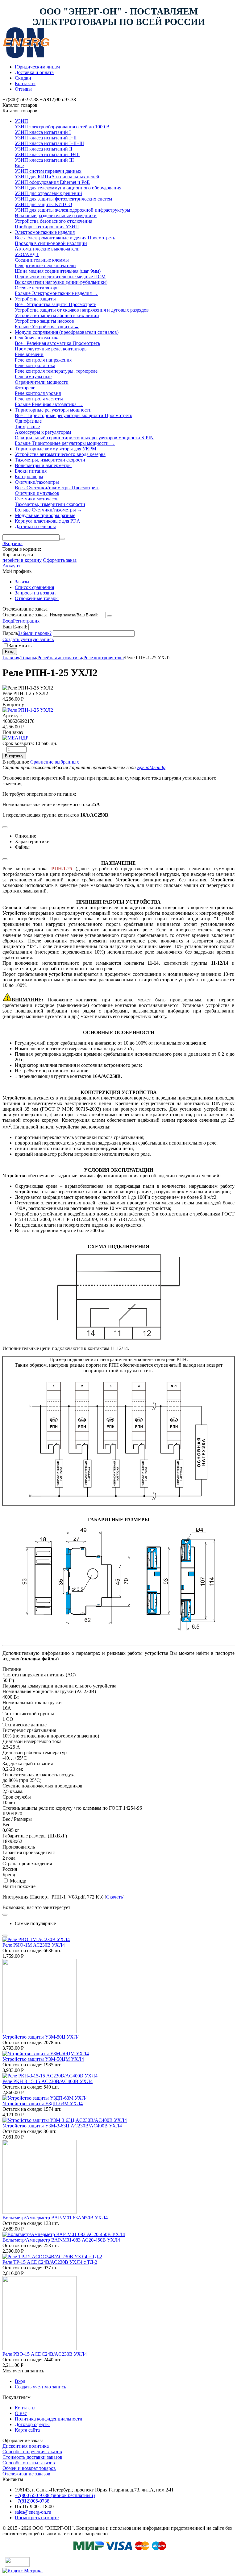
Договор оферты (32, 2424)
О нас (21, 2413)
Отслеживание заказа (25, 615)
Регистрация (26, 621)
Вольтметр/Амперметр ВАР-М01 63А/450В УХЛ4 (55, 2218)
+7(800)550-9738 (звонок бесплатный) (55, 2495)
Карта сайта (27, 2430)
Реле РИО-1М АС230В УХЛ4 (34, 1945)
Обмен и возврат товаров (29, 2468)
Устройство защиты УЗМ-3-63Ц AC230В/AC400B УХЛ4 (62, 2126)
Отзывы (23, 89)
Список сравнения (34, 587)
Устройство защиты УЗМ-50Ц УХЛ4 (41, 2037)
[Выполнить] (110, 616)
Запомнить (20, 646)
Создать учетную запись (28, 639)
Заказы (22, 582)
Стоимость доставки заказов (32, 2457)
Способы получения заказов (32, 2452)
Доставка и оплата (34, 72)
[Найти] (62, 539)
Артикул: (12, 716)
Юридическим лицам (37, 67)
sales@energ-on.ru (33, 2512)
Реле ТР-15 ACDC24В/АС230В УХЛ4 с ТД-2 (50, 2262)
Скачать (114, 1897)
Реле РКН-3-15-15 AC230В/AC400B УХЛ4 (48, 2081)
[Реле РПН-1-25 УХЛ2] (28, 710)
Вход (8, 621)
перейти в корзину (22, 560)
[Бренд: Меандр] (15, 738)
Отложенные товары (37, 598)
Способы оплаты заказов (29, 2463)
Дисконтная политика (26, 2446)
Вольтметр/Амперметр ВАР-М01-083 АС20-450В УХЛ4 (61, 2240)
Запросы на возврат (35, 593)
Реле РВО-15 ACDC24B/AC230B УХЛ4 (45, 2354)
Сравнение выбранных (55, 762)
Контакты (25, 83)
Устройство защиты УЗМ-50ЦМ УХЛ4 (43, 2059)
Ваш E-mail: (15, 627)
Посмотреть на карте (37, 2518)
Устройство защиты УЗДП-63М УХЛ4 (43, 2104)
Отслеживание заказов (26, 2474)
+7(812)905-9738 (32, 2501)
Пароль (10, 633)
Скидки (23, 78)
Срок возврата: (18, 743)
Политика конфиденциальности (49, 2419)
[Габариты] (118, 1338)
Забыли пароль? (35, 633)
